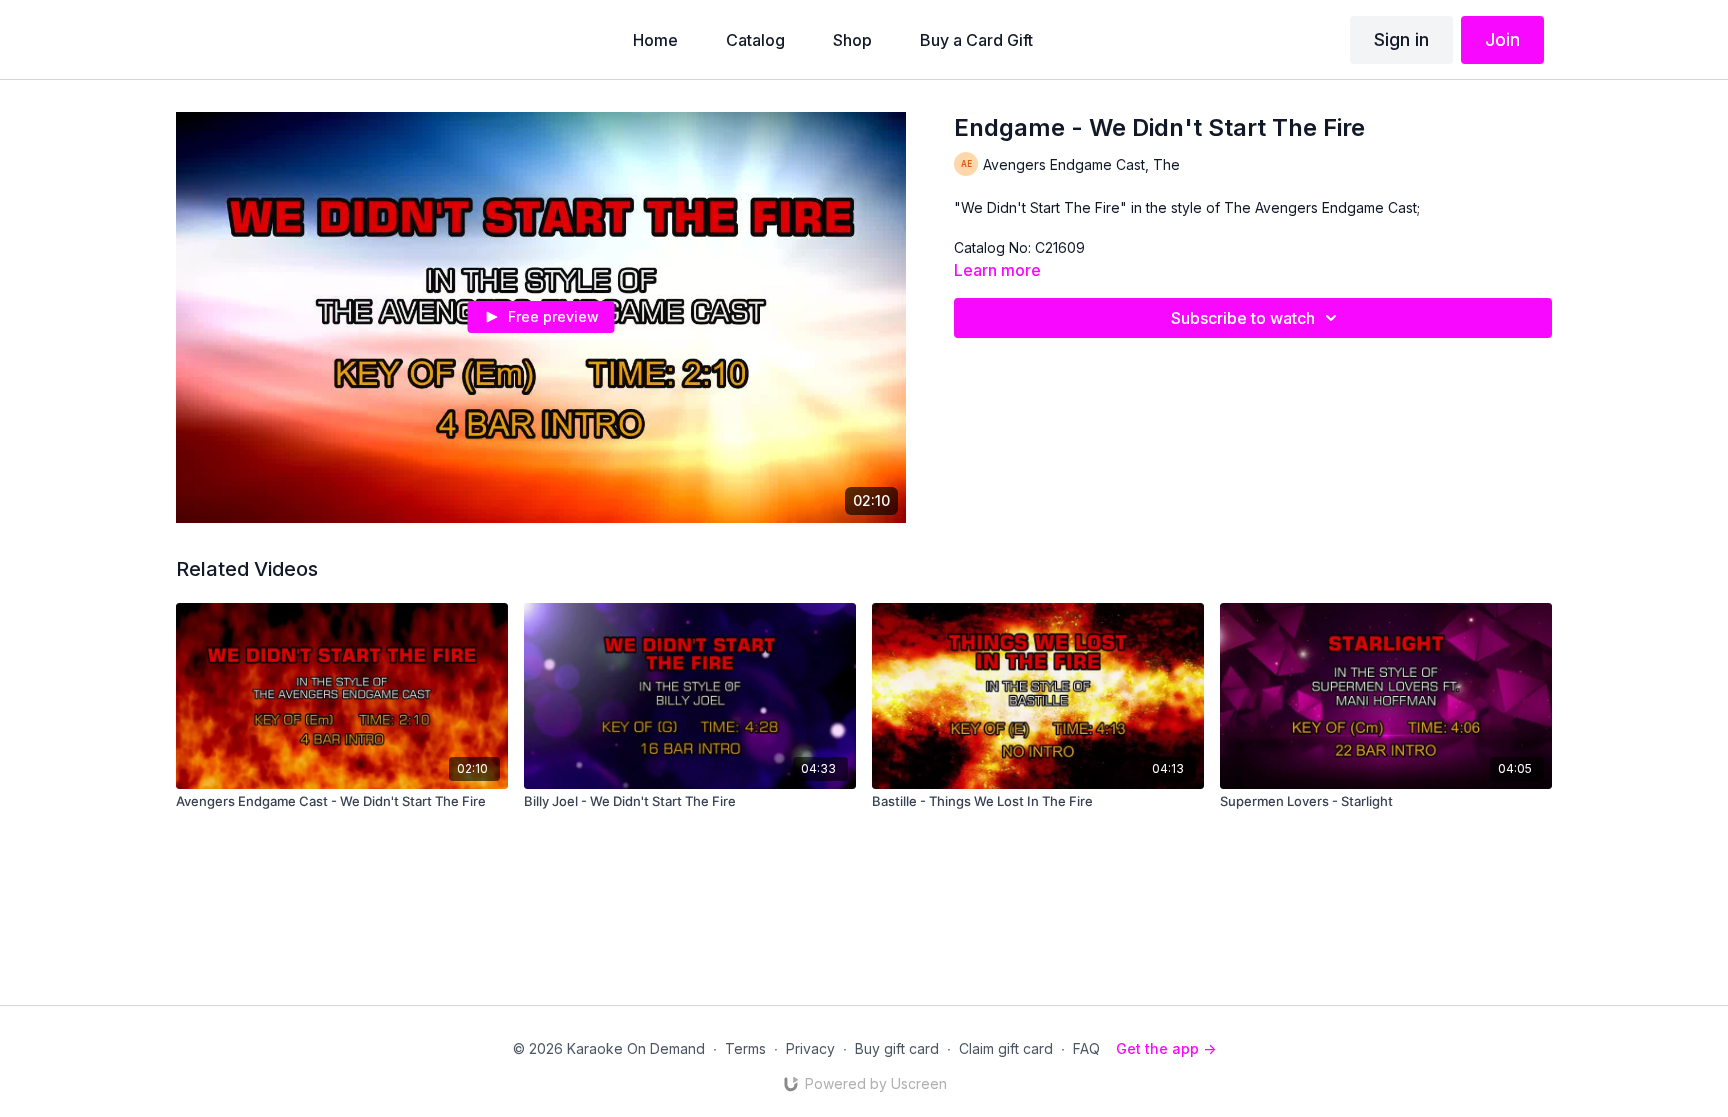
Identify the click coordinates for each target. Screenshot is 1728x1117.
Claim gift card (1006, 1048)
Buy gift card (897, 1048)
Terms (745, 1048)
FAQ (1086, 1048)
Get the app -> (1166, 1048)
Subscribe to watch (1243, 318)
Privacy (810, 1048)
